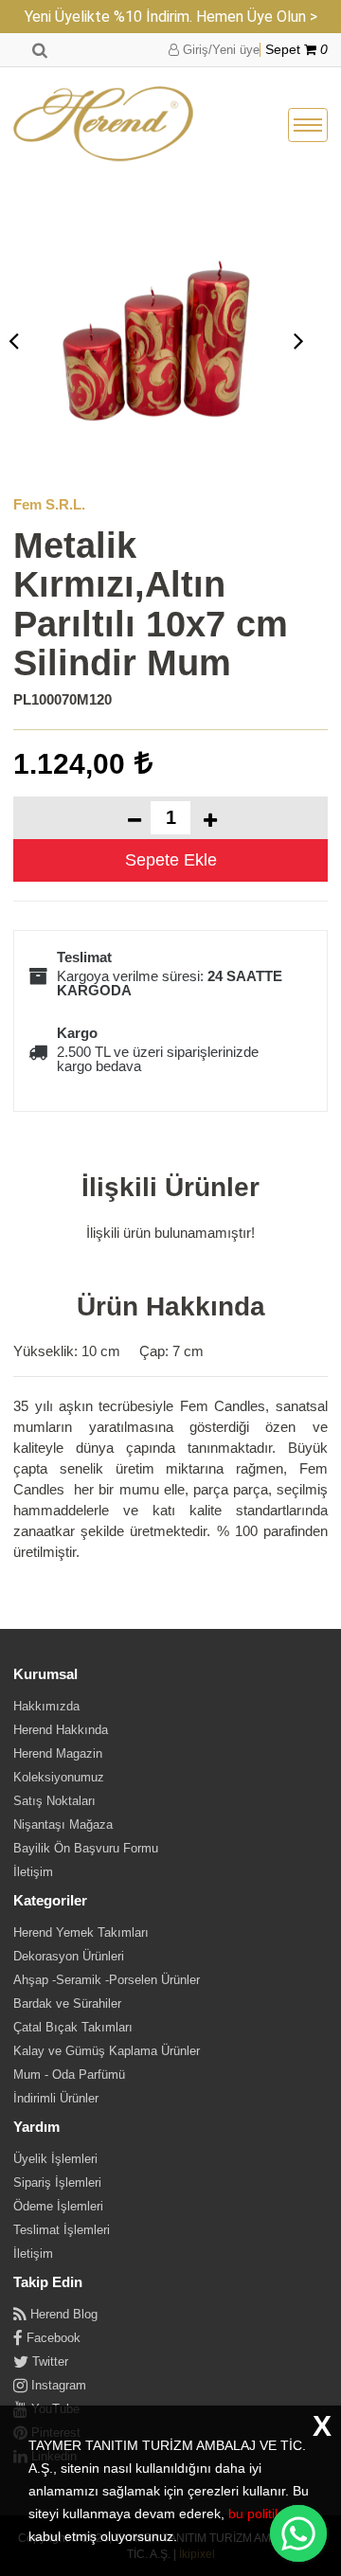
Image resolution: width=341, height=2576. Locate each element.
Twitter (48, 2361)
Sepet (296, 50)
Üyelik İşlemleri (55, 2159)
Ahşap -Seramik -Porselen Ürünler (107, 1980)
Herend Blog (62, 2314)
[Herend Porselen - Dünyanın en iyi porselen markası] (103, 125)
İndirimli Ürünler (56, 2098)
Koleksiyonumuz (59, 1777)
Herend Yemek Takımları (81, 1932)
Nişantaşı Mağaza (63, 1825)
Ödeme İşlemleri (58, 2206)
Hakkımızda (46, 1706)
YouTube (54, 2409)
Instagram (57, 2385)
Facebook (52, 2338)
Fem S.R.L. (49, 504)
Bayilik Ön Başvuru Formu (86, 1848)
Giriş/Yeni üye (219, 50)
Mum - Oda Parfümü (69, 2075)
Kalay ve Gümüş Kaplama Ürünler (107, 2051)
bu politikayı (264, 2513)
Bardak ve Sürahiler (67, 2004)
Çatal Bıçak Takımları (73, 2027)
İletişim (33, 1872)
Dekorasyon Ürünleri (69, 1956)
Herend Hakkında (61, 1730)
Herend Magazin (58, 1753)
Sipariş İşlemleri (57, 2182)
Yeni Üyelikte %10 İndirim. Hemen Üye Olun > (171, 17)
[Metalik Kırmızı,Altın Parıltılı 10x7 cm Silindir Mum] (156, 340)
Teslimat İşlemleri (62, 2230)
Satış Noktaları (54, 1801)
